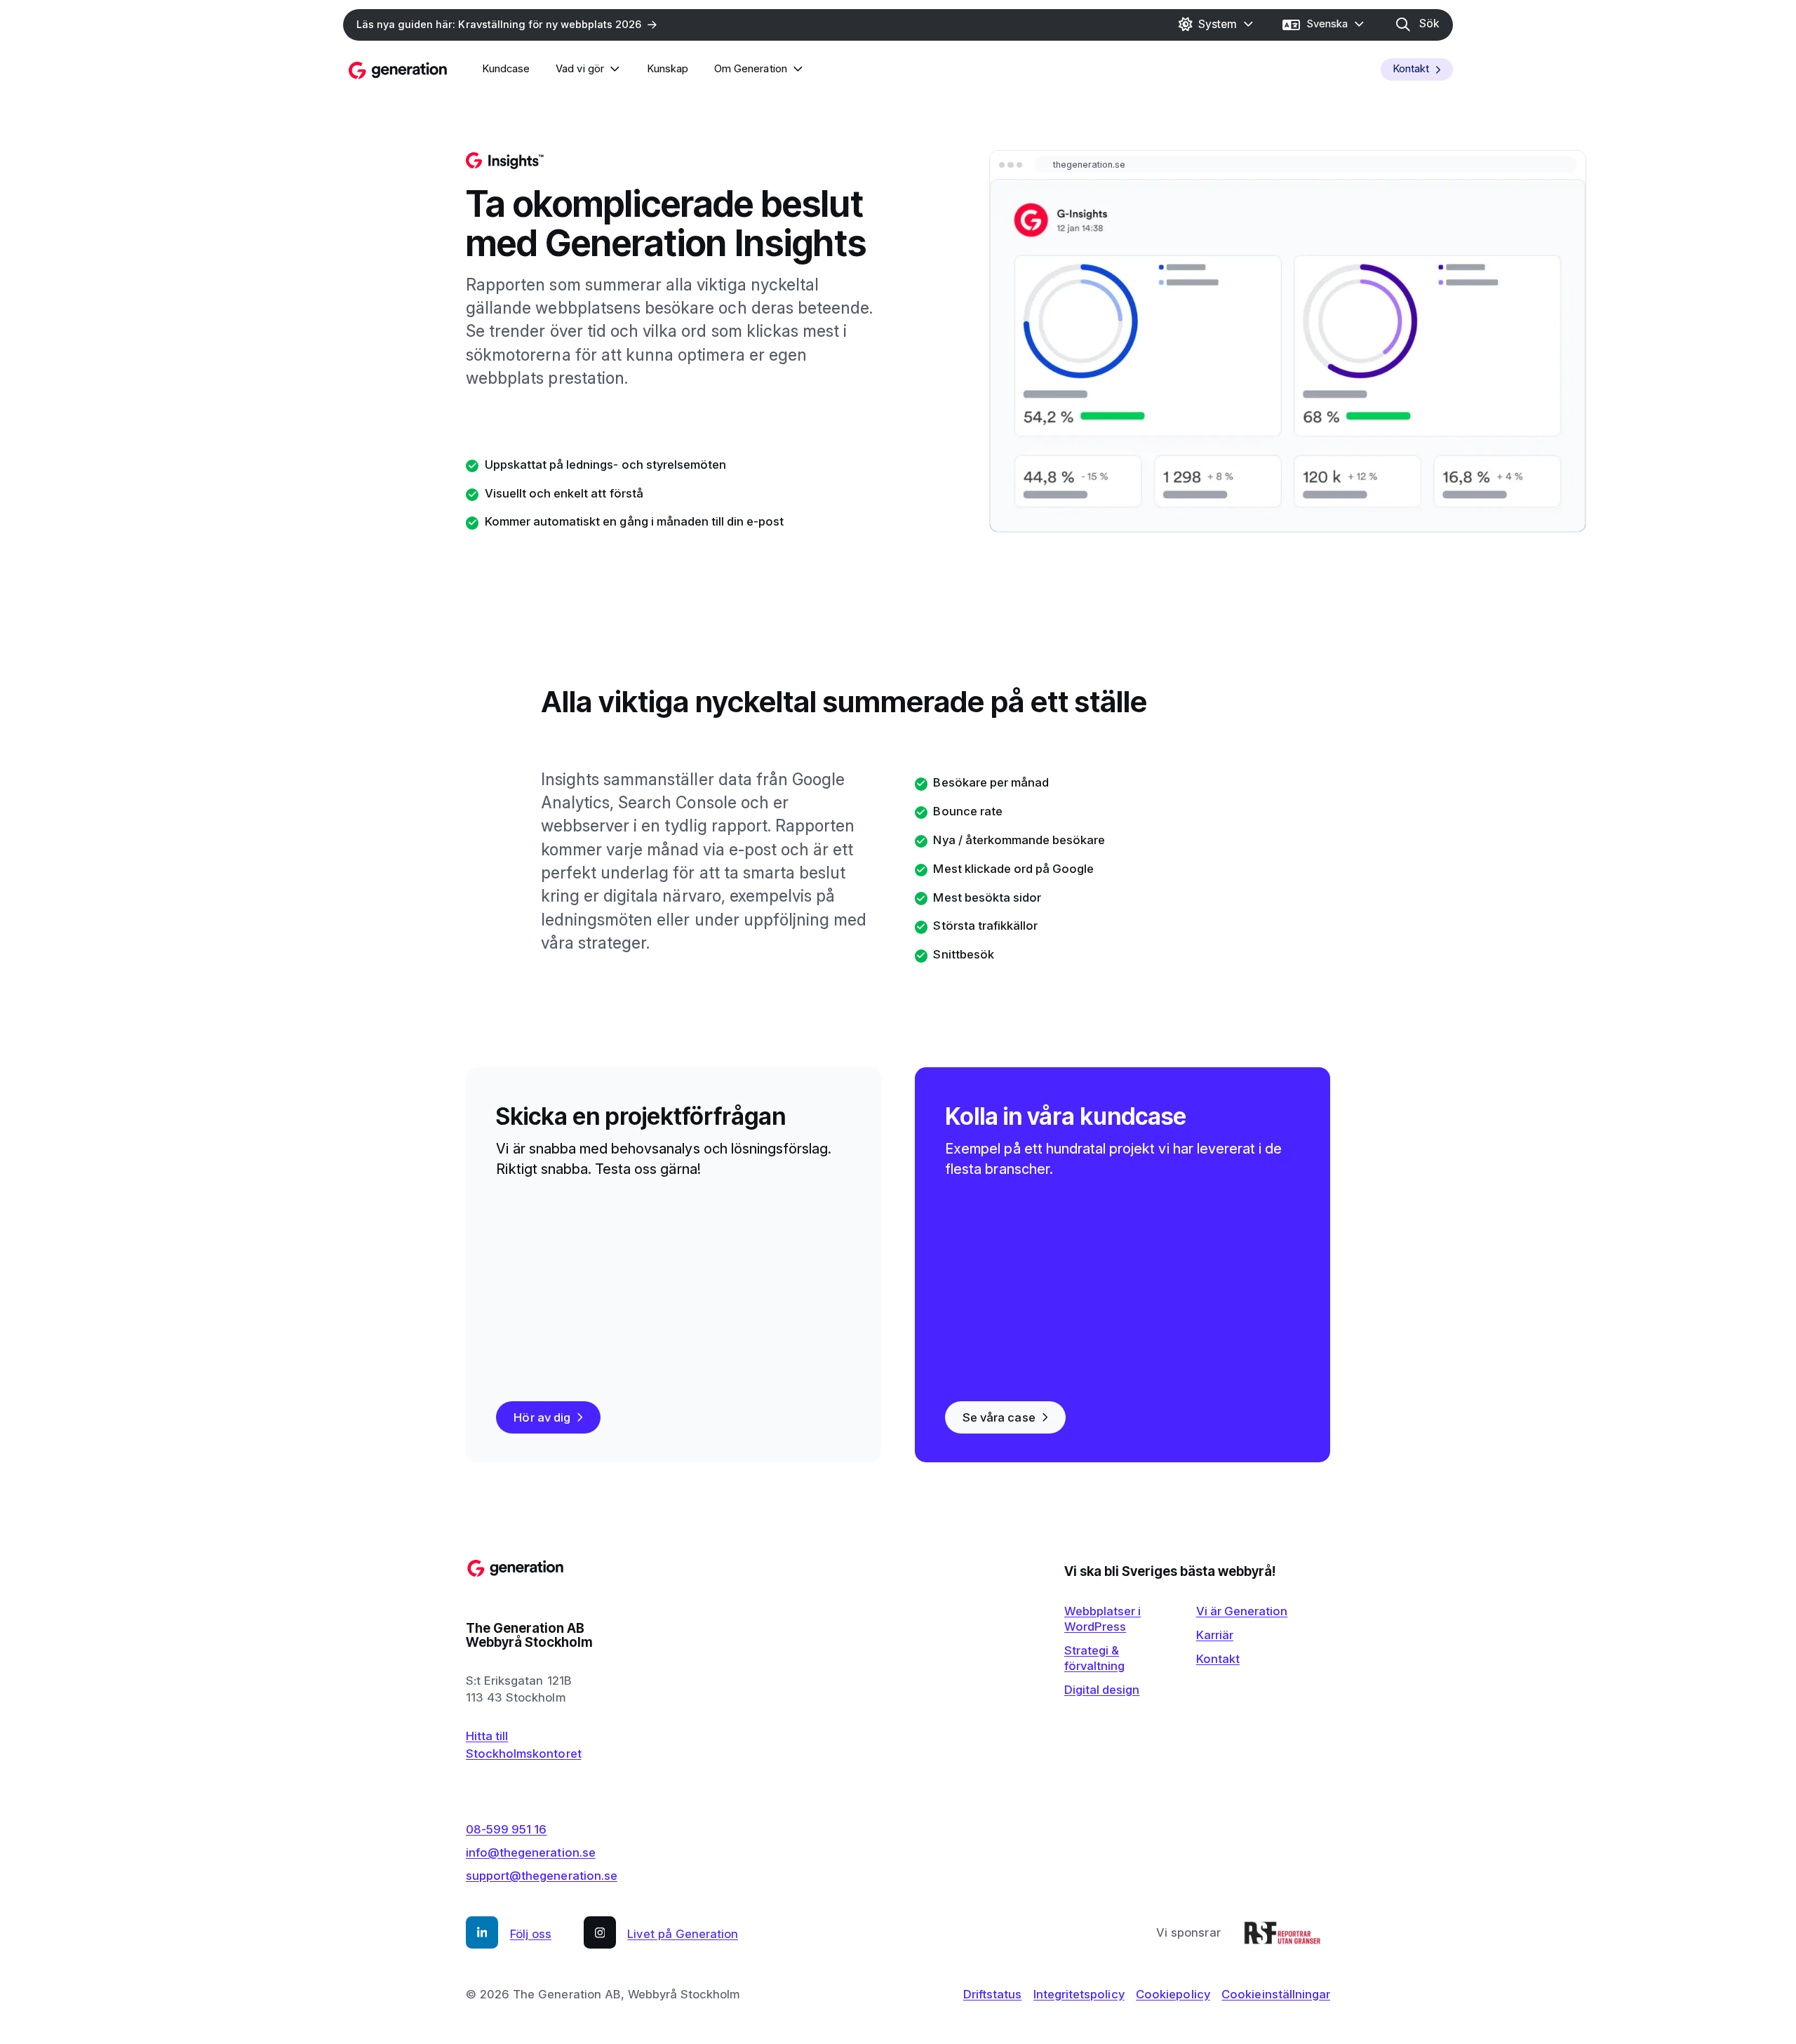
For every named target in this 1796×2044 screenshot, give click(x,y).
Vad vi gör (579, 69)
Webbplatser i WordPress (1103, 1619)
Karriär (1215, 1635)
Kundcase (506, 69)
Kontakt (1411, 69)
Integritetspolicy (1079, 1994)
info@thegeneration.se (531, 1852)
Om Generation (750, 69)
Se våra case (999, 1417)
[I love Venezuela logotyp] (1282, 1932)
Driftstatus (992, 1994)
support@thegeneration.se (542, 1876)
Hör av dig (542, 1417)
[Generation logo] (398, 70)
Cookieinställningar (1276, 1994)
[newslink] (506, 25)
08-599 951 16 (506, 1829)
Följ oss (531, 1935)
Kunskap (668, 69)
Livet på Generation (683, 1935)
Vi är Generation (1242, 1611)
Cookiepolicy (1173, 1994)
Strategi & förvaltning (1094, 1658)
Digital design (1102, 1690)
